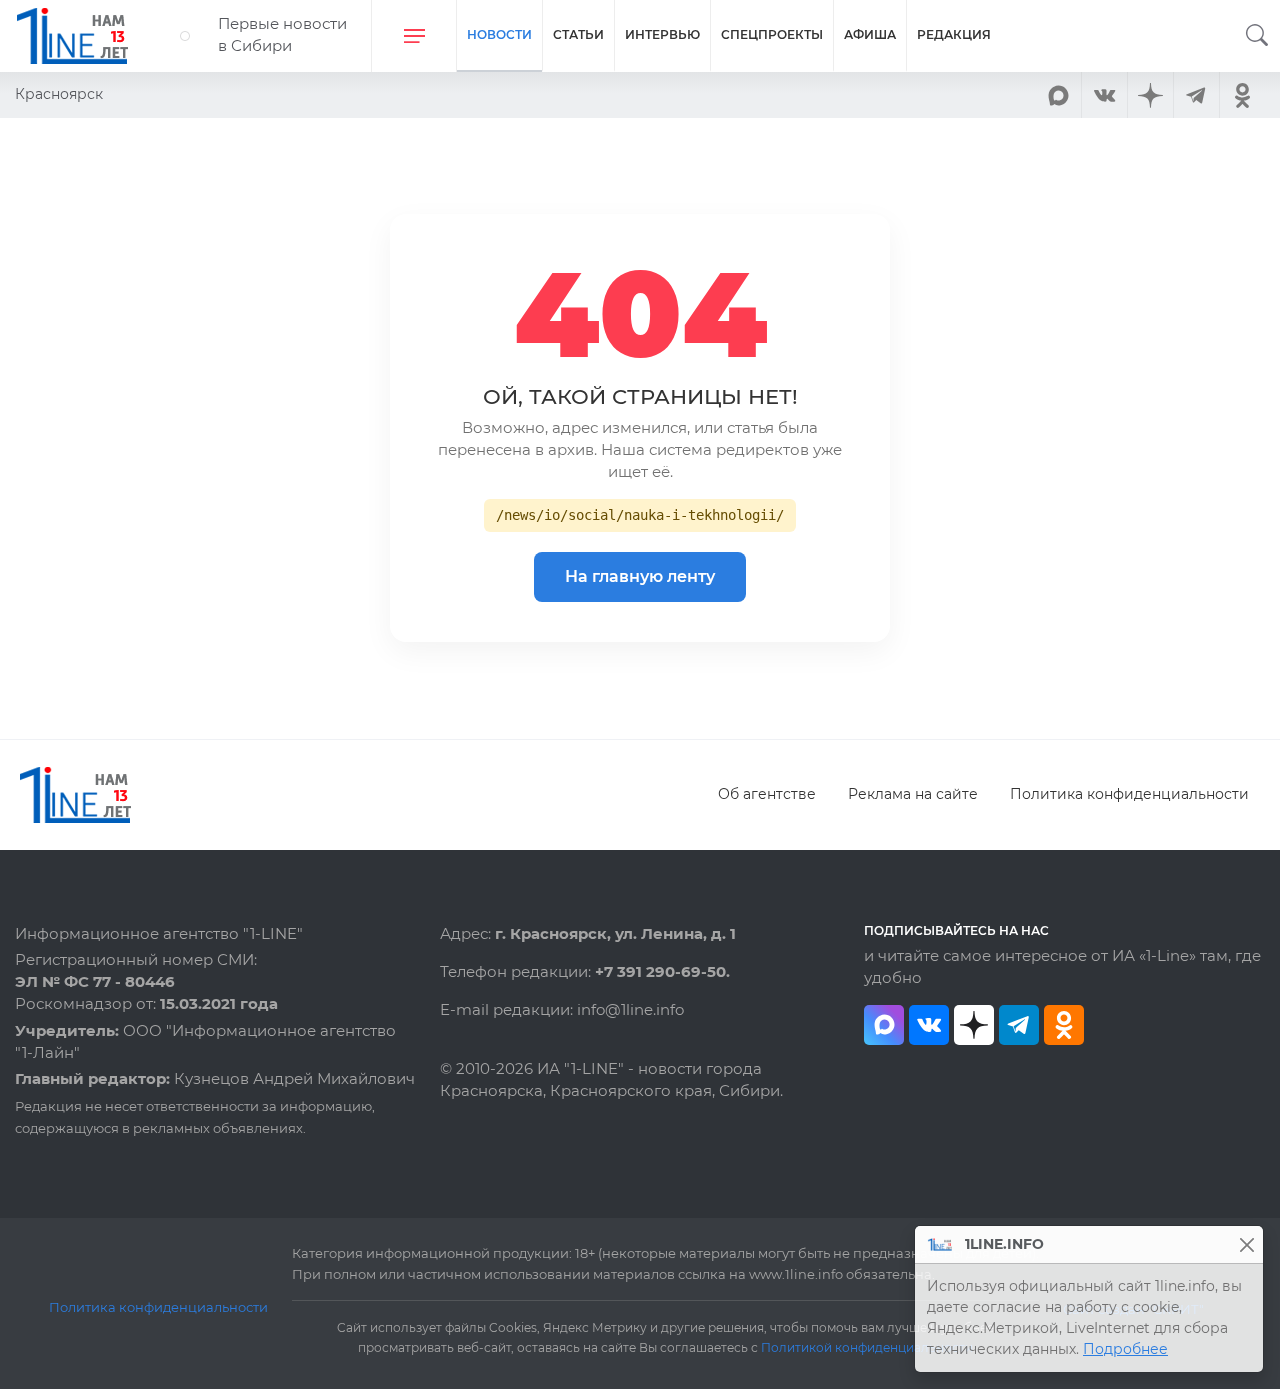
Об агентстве (767, 794)
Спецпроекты (772, 34)
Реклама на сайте (913, 794)
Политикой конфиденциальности (867, 1348)
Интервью (662, 34)
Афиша (870, 34)
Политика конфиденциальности (1129, 794)
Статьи (578, 34)
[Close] (1246, 1244)
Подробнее (1125, 1349)
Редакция (954, 34)
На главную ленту (640, 576)
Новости (499, 34)
